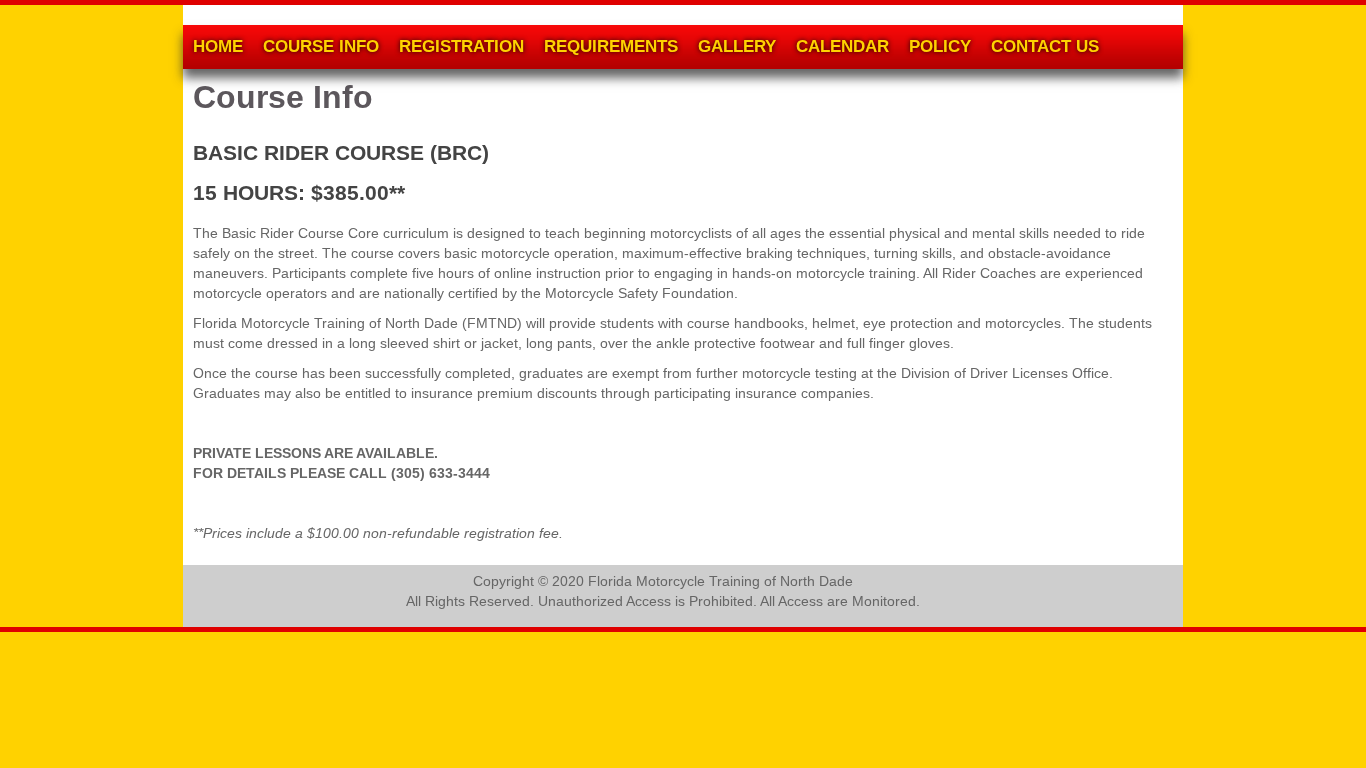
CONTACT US (1045, 46)
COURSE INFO (321, 46)
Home (218, 46)
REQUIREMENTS (611, 46)
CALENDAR (842, 46)
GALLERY (737, 46)
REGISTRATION (461, 46)
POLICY (940, 46)
